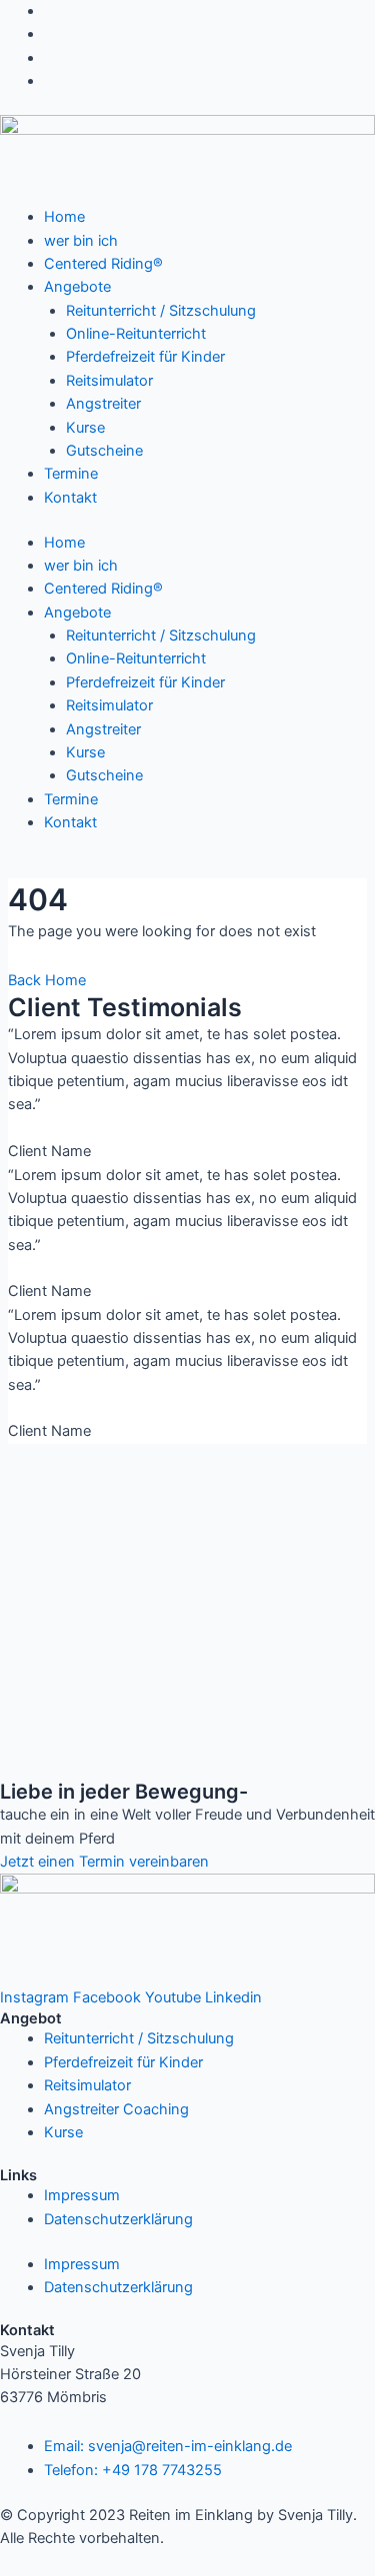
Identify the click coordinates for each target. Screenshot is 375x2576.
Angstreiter (103, 404)
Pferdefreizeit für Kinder (145, 357)
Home (64, 217)
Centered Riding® (103, 264)
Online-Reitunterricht (136, 334)
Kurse (85, 428)
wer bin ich (81, 241)
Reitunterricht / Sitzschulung (161, 311)
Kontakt (70, 498)
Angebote (77, 287)
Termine (71, 474)
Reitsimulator (109, 381)
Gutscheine (104, 451)
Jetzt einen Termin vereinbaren (104, 1862)
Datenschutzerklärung (118, 2219)
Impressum (82, 2195)
